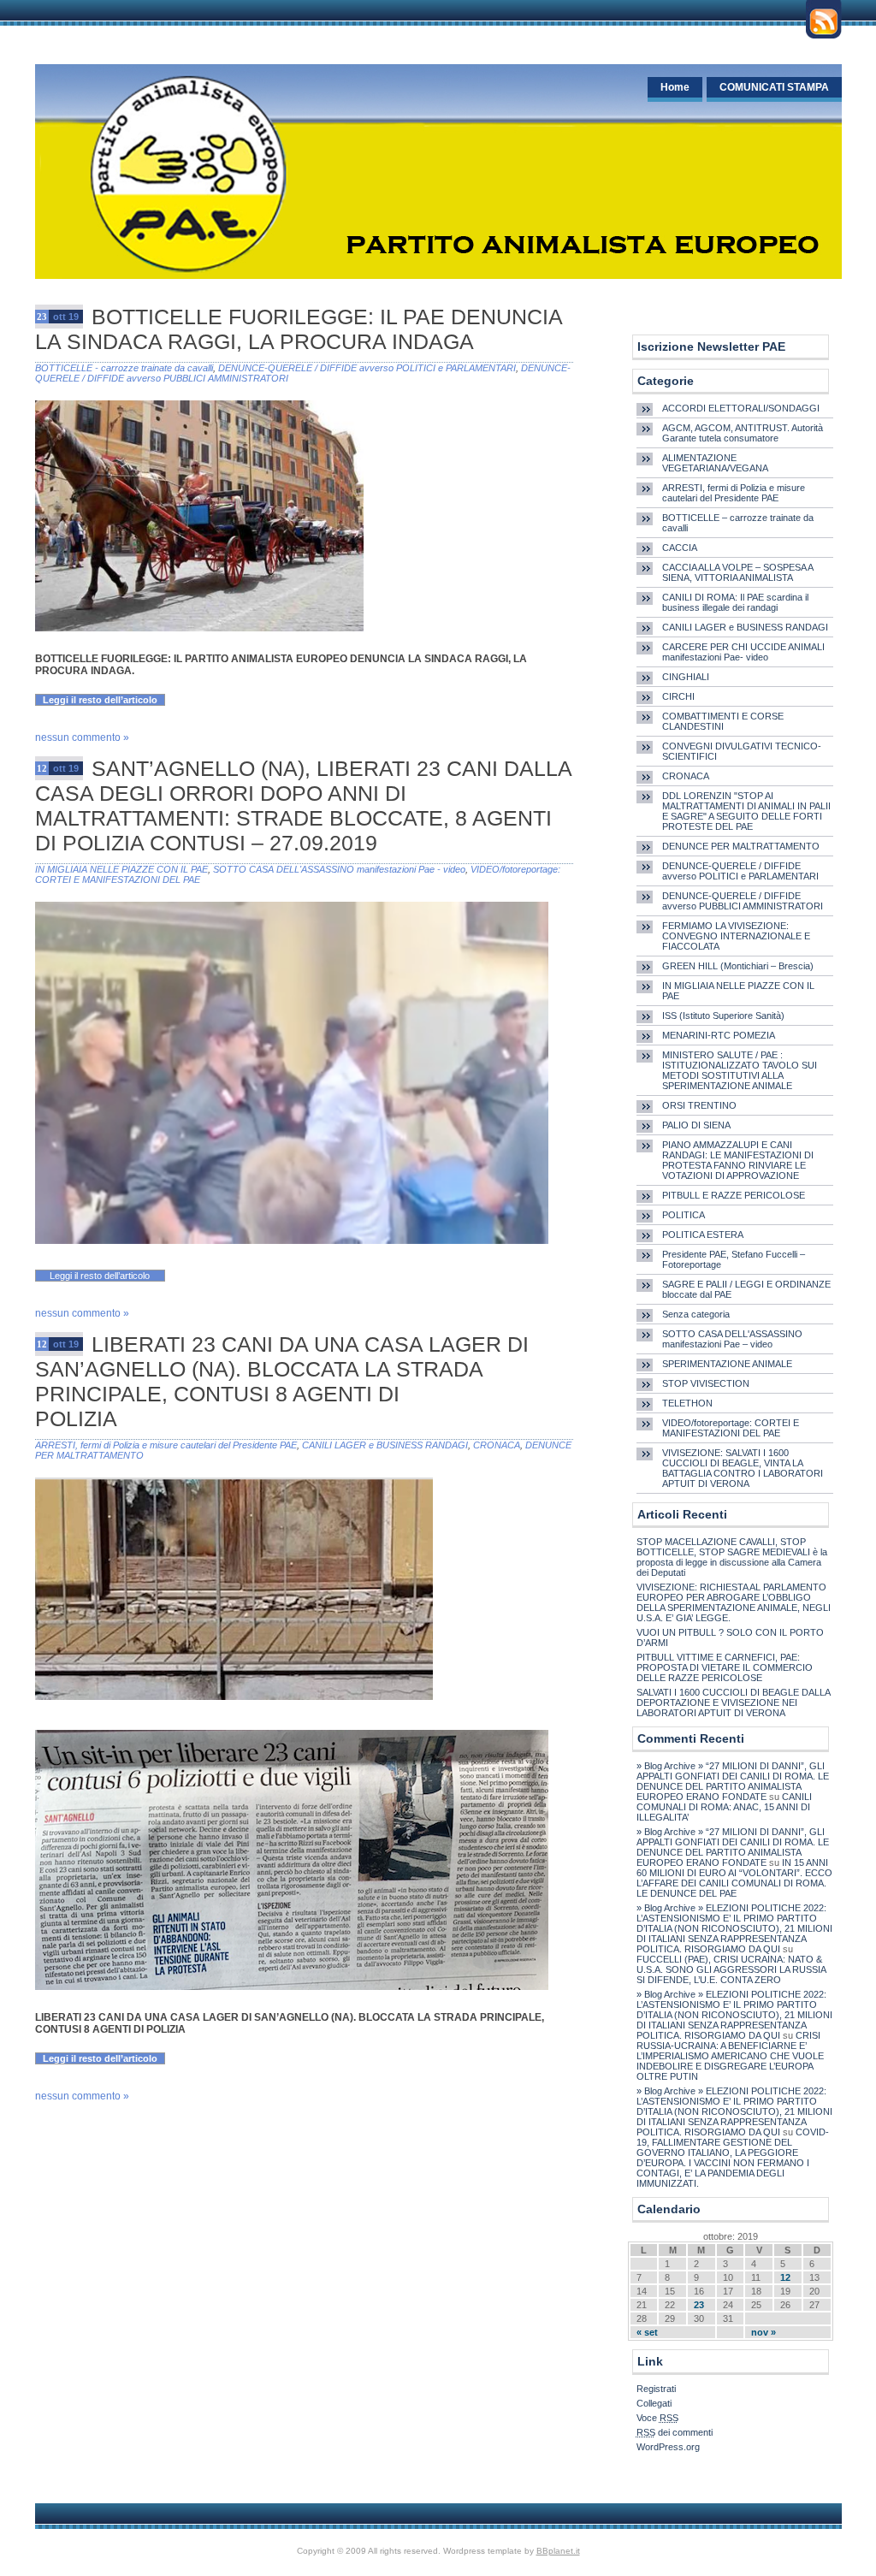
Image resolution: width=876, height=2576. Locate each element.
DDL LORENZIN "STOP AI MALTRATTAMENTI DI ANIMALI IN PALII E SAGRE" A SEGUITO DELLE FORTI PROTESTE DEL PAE (746, 811)
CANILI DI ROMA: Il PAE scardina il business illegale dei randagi (735, 602)
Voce (657, 2418)
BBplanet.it (558, 2551)
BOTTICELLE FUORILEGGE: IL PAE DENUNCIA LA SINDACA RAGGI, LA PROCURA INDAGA (299, 329)
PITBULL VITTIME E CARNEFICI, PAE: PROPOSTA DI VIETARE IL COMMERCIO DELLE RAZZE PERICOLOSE (725, 1667)
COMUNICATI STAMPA (774, 87)
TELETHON (687, 1403)
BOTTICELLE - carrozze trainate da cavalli (124, 368)
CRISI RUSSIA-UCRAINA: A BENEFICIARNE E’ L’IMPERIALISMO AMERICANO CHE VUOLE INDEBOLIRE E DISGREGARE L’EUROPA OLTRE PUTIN (730, 2056)
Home (675, 87)
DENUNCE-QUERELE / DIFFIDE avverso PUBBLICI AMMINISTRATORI (743, 901)
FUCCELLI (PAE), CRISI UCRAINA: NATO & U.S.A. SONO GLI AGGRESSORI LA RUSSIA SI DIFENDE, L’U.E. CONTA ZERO (731, 1969)
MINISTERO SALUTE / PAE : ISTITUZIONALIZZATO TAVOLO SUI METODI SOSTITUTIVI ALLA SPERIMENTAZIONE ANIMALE (740, 1070)
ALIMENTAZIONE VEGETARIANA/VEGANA (715, 463)
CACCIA (680, 548)
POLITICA (684, 1215)
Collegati (654, 2403)
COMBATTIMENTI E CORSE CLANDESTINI (723, 721)
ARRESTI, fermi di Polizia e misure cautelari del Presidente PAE (166, 1445)
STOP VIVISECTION (706, 1383)
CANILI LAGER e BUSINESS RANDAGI (385, 1445)
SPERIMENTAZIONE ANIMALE (727, 1364)
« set (647, 2332)
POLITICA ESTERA (703, 1235)
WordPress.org (668, 2447)
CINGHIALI (686, 677)
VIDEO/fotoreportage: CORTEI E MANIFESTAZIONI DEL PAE (731, 1428)
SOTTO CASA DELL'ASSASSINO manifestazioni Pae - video (339, 869)
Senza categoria (696, 1314)
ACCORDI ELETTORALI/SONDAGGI (741, 408)
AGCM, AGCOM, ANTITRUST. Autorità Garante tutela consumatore (743, 433)
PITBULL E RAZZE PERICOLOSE (734, 1195)
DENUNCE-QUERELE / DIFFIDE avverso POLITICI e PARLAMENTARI (367, 368)
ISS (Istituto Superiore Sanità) (723, 1016)
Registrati (656, 2389)
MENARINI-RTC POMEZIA (719, 1035)
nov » (764, 2332)
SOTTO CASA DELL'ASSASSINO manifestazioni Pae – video (732, 1339)
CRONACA (497, 1445)
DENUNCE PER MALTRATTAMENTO (741, 846)
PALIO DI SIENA (696, 1125)
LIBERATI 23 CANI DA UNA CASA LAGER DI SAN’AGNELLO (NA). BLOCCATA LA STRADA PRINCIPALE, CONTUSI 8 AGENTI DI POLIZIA (282, 1381)
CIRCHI (678, 696)
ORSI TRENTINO (699, 1105)
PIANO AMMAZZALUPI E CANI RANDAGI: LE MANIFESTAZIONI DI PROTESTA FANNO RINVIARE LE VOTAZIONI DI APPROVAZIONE (738, 1160)
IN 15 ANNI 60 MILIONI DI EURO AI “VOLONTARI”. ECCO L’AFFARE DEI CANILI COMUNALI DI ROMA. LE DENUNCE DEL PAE (734, 1878)
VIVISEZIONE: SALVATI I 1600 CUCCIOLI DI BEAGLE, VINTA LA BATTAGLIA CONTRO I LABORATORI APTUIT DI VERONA (743, 1468)
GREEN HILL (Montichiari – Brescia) (738, 966)
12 (785, 2277)
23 (699, 2305)
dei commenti (675, 2432)
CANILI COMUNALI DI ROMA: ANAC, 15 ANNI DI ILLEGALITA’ (724, 1807)
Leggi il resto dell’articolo (100, 700)
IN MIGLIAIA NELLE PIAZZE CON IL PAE (121, 869)
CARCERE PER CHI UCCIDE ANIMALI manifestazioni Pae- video (743, 652)
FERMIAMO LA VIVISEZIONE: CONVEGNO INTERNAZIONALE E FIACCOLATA (736, 936)
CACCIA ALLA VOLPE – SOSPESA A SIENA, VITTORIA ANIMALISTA (737, 572)
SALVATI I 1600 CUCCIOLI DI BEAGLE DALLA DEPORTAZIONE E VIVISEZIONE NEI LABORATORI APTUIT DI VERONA (733, 1703)
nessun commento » (82, 737)
